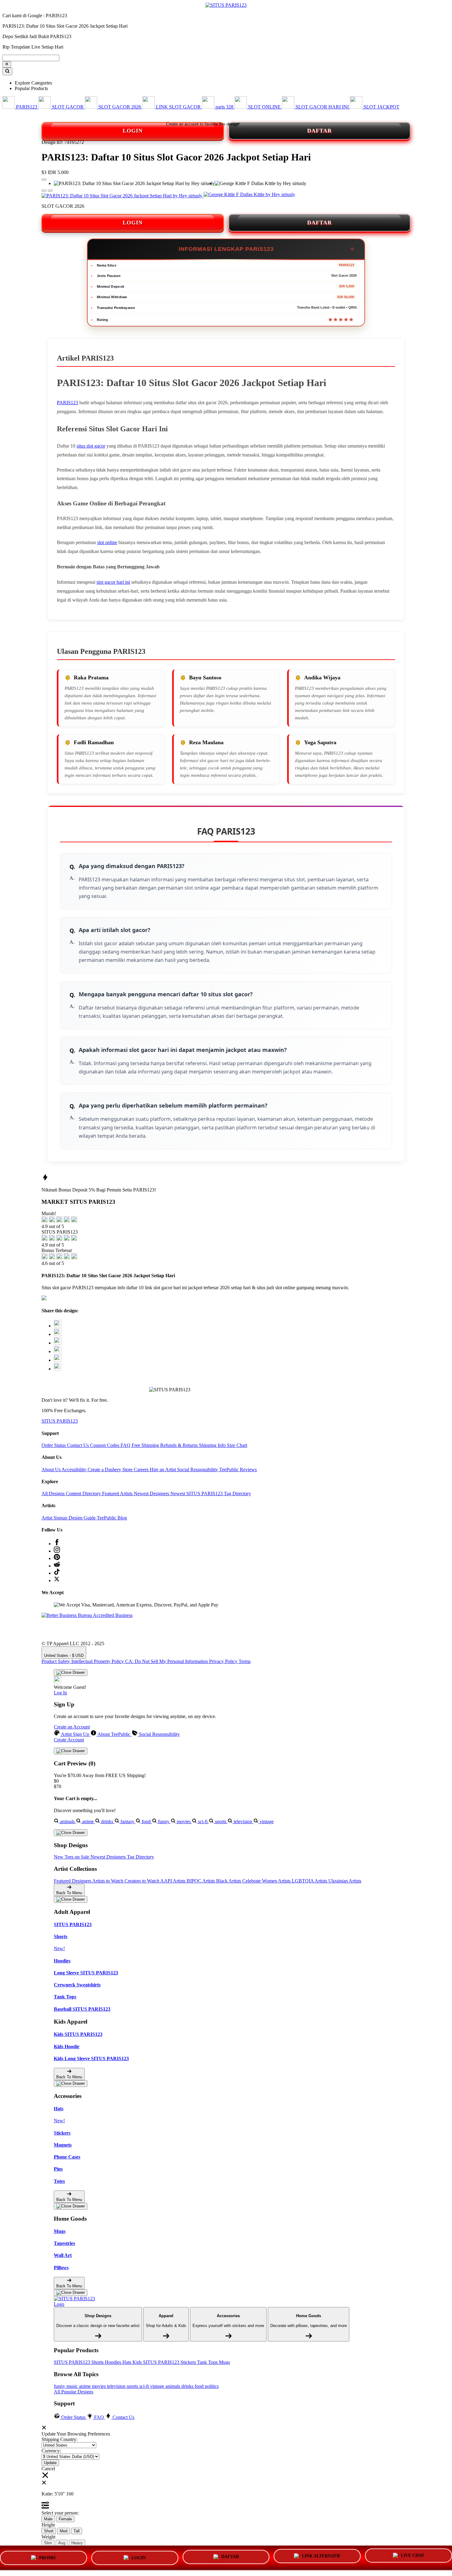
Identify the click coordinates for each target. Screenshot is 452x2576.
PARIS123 (67, 403)
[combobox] (31, 58)
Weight (48, 2537)
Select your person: (60, 2513)
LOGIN (133, 131)
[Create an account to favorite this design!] (44, 180)
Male (48, 2519)
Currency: (51, 2451)
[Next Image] (44, 191)
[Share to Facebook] (57, 1334)
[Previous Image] (50, 191)
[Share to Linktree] (57, 1343)
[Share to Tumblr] (57, 1369)
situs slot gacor (91, 446)
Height (48, 2525)
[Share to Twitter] (57, 1326)
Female (65, 2519)
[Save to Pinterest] (57, 1351)
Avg (62, 2543)
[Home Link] (77, 2301)
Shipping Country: (59, 2439)
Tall (77, 2531)
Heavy (77, 2543)
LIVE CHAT (413, 2555)
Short (49, 2531)
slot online (107, 542)
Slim (48, 2543)
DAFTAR (319, 131)
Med (63, 2531)
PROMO (47, 2557)
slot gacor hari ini (113, 582)
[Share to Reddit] (57, 1360)
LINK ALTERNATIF (321, 2555)
